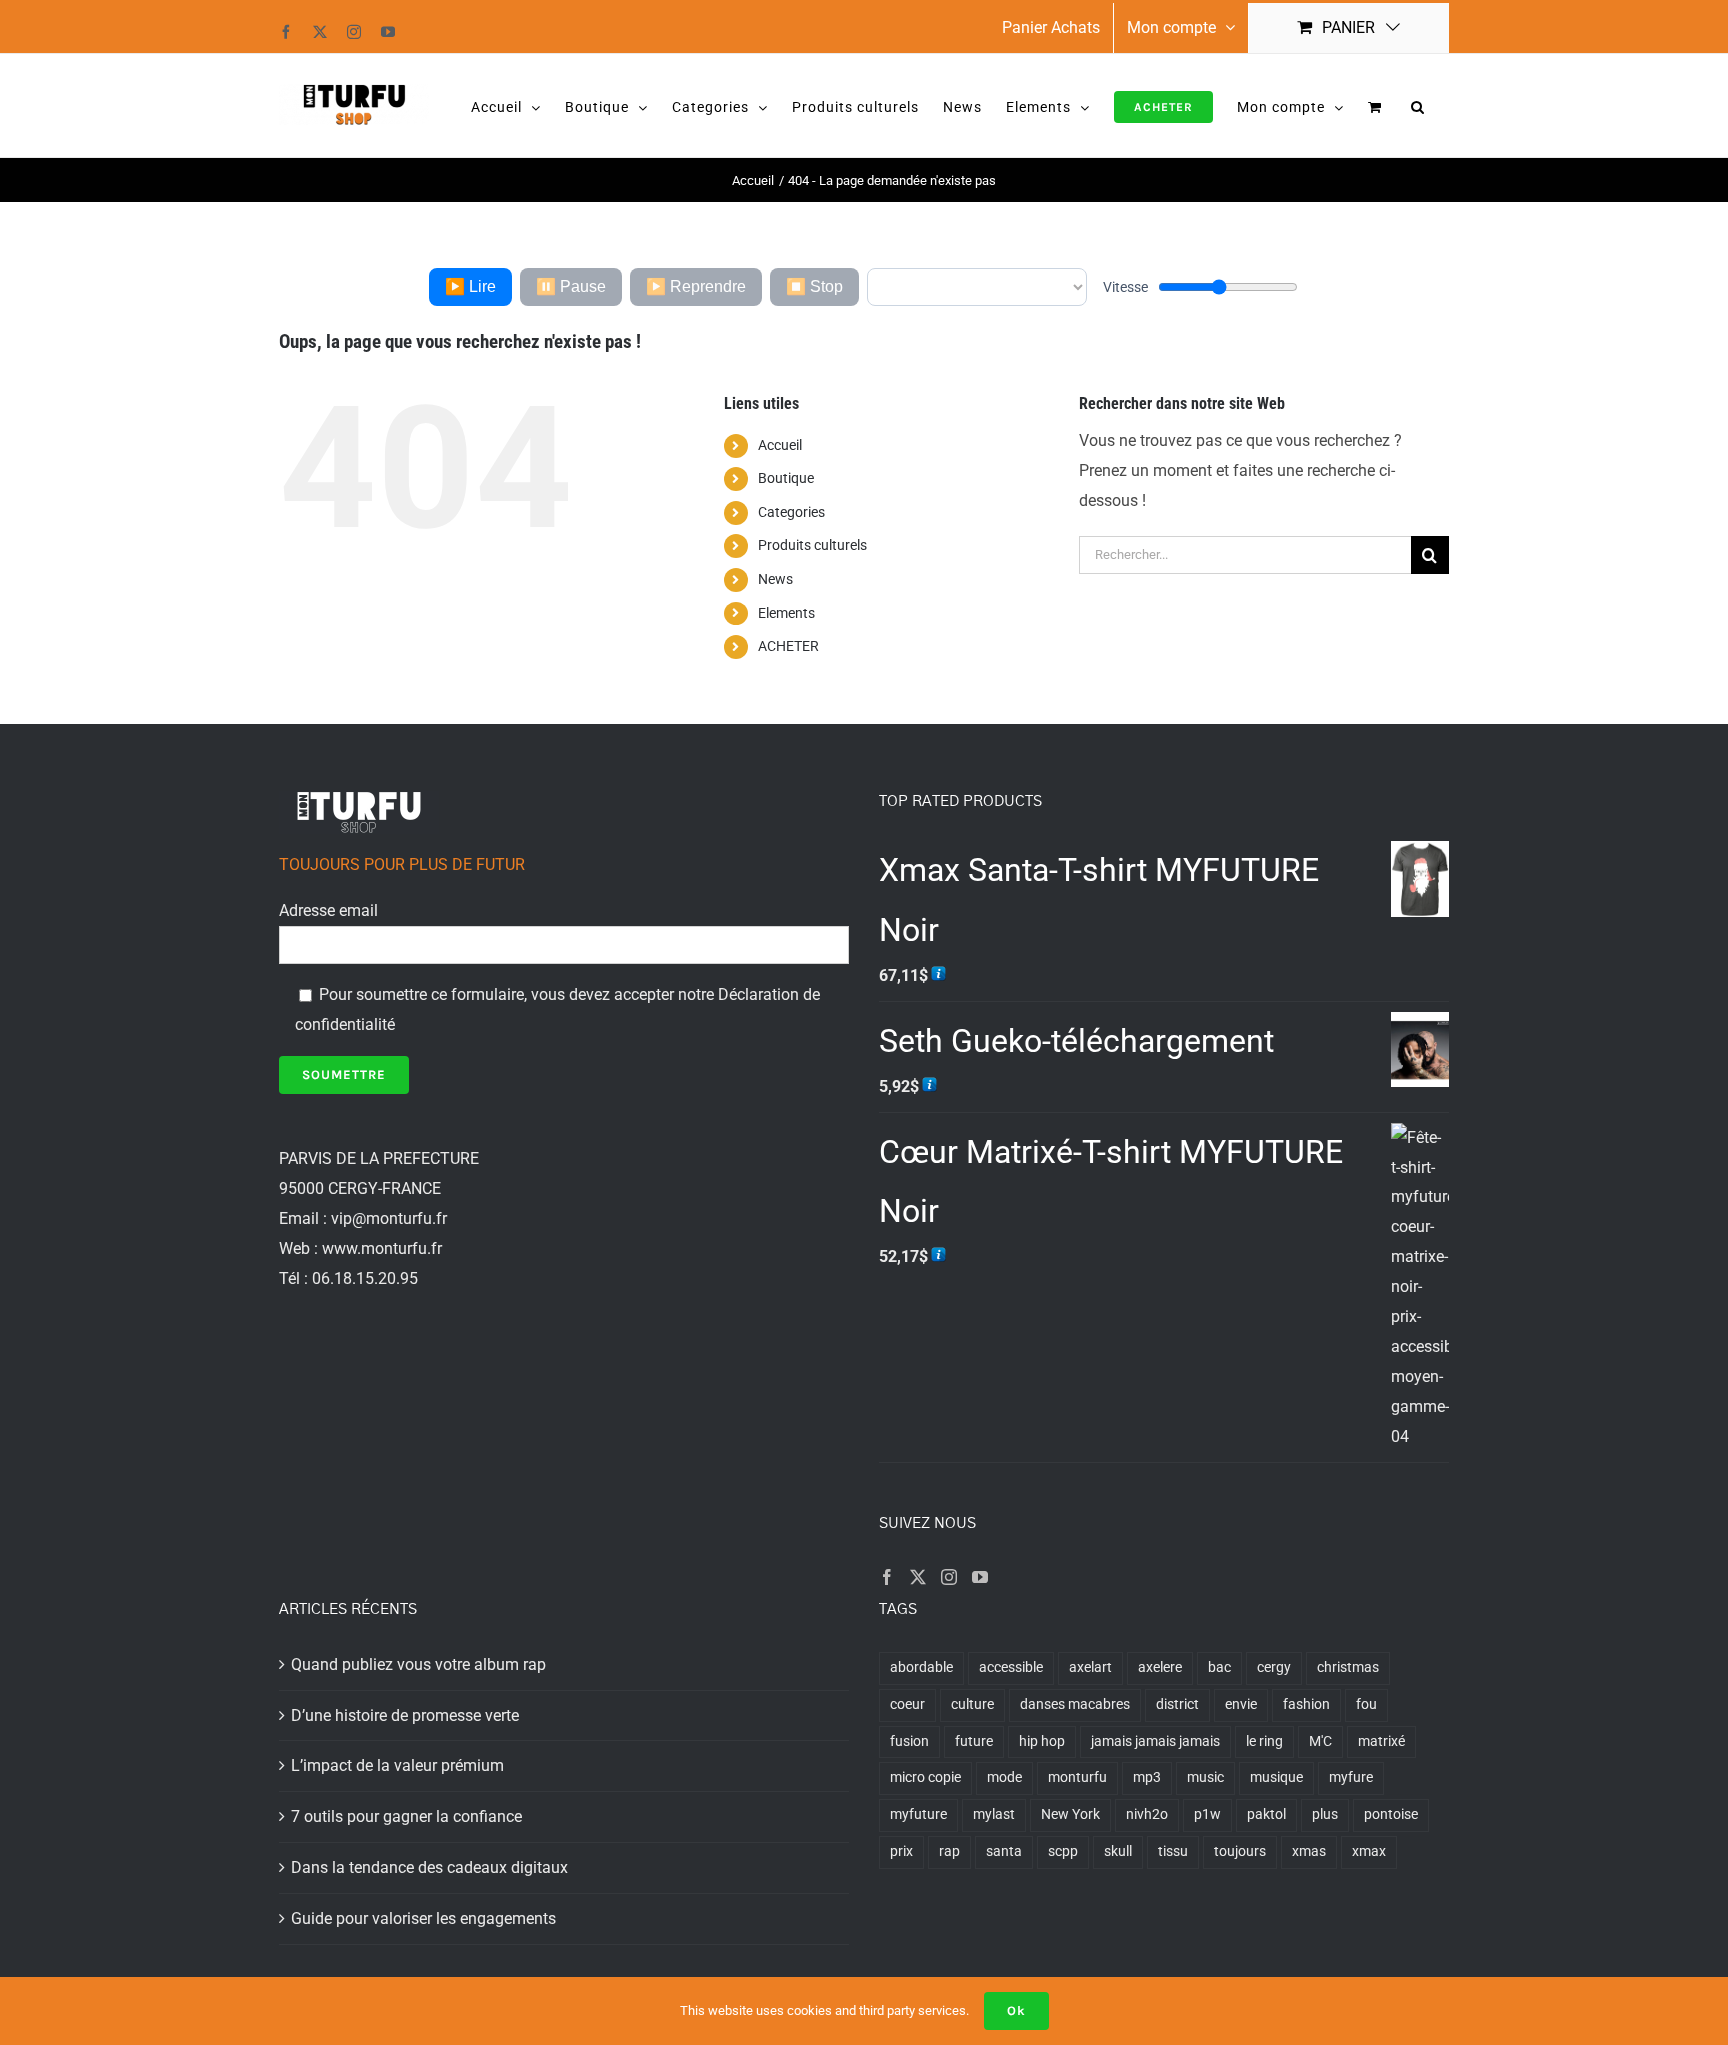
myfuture (918, 1814)
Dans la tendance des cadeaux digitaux (429, 1867)
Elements (786, 613)
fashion (1306, 1704)
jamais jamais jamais (1155, 1741)
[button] (1418, 105)
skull (1118, 1851)
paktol (1266, 1814)
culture (972, 1704)
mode (1004, 1777)
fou (1366, 1704)
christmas (1348, 1667)
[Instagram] (949, 1577)
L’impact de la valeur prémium (397, 1765)
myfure (1351, 1777)
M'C (1320, 1741)
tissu (1173, 1851)
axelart (1090, 1667)
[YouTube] (980, 1577)
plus (1325, 1814)
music (1205, 1777)
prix (901, 1851)
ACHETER (788, 646)
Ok (1016, 2010)
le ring (1264, 1741)
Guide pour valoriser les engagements (423, 1918)
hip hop (1042, 1741)
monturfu (1077, 1777)
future (974, 1741)
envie (1241, 1704)
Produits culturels (812, 545)
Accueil (780, 445)
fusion (909, 1741)
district (1177, 1704)
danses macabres (1075, 1704)
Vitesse (1125, 287)
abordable (921, 1667)
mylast (994, 1814)
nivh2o (1147, 1814)
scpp (1063, 1851)
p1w (1207, 1814)
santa (1004, 1851)
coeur (907, 1704)
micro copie (925, 1777)
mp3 (1147, 1777)
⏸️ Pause (571, 286)
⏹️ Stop (814, 286)
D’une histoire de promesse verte (405, 1715)
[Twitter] (918, 1577)
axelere (1160, 1667)
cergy (1274, 1667)
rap (949, 1851)
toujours (1240, 1851)
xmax (1369, 1851)
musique (1276, 1777)
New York (1070, 1814)
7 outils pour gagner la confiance (406, 1816)
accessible (1011, 1667)
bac (1219, 1667)
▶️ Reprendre (696, 286)
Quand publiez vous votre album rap (418, 1664)
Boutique (786, 478)
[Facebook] (887, 1577)
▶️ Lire (470, 286)
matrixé (1381, 1741)
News (775, 579)
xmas (1309, 1851)
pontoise (1391, 1814)
